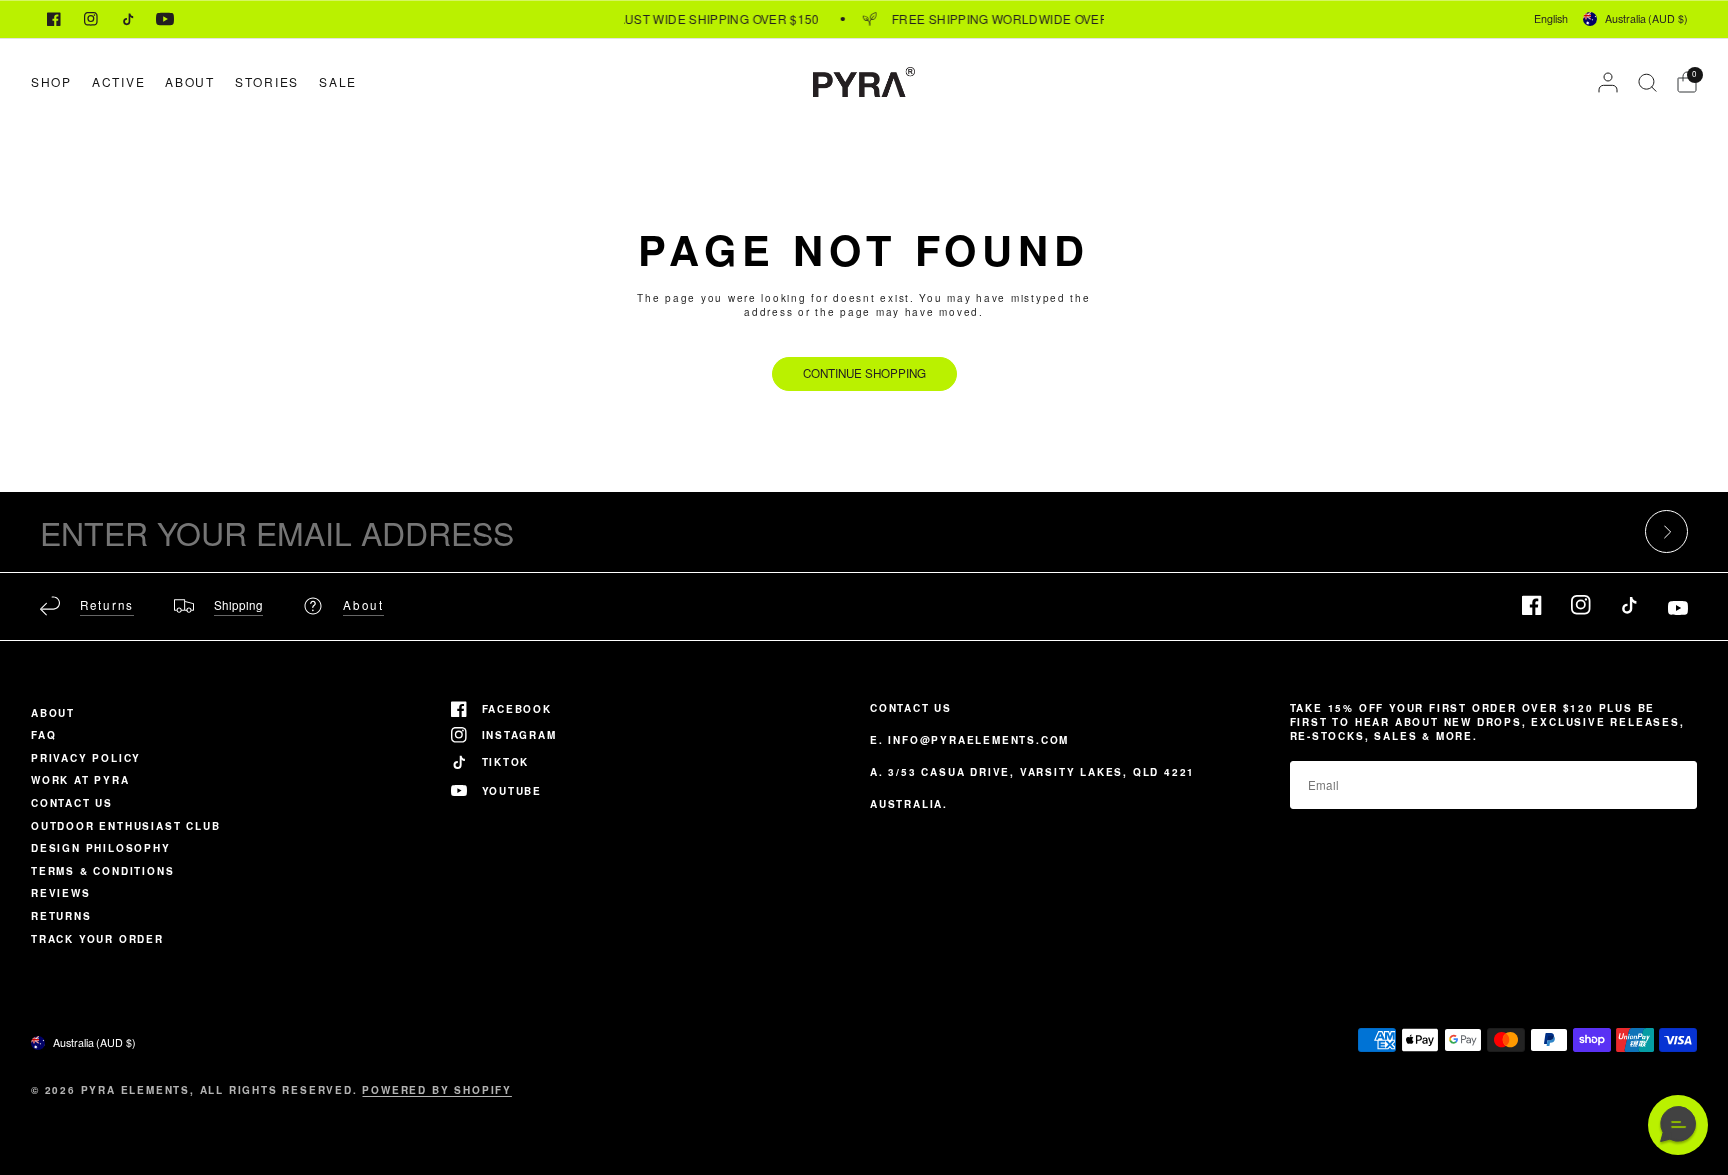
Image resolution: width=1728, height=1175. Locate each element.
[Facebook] (54, 19)
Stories (267, 81)
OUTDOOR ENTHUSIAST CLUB (125, 826)
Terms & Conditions (102, 871)
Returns (61, 916)
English (1551, 18)
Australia (1646, 18)
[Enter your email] (1666, 531)
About (190, 81)
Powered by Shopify (436, 1090)
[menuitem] (56, 81)
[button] (1678, 1125)
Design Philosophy (101, 848)
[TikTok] (128, 19)
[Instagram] (91, 19)
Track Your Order (97, 939)
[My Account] (1608, 82)
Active (118, 81)
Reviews (61, 893)
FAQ (43, 735)
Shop (51, 81)
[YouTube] (165, 19)
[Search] (1647, 82)
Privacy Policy (86, 758)
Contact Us (72, 803)
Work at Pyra (80, 780)
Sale (338, 81)
